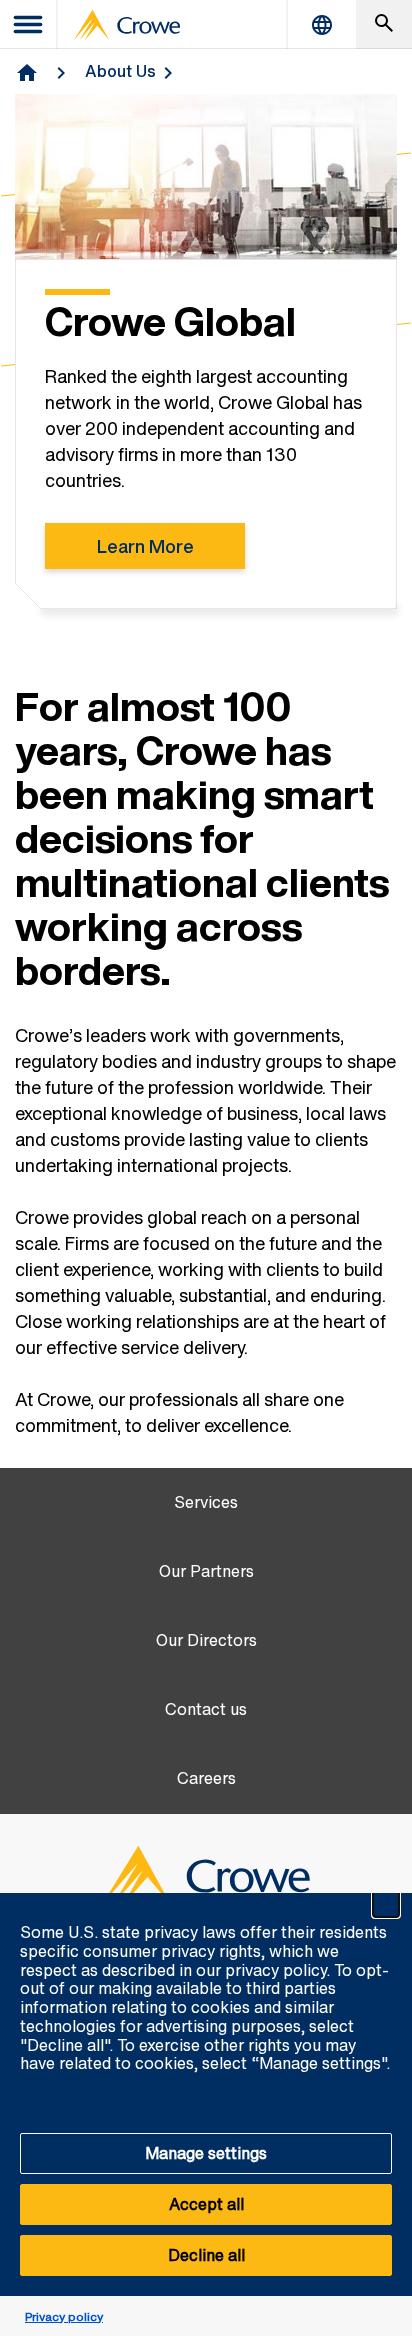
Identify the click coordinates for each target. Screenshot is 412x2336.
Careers (206, 1778)
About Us (120, 71)
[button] (386, 1904)
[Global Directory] (322, 24)
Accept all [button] (206, 2204)
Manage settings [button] (206, 2153)
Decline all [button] (206, 2255)
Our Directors (206, 1640)
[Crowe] (127, 25)
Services (206, 1502)
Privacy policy (64, 2316)
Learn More (145, 546)
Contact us (206, 1709)
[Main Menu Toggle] (29, 24)
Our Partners (206, 1571)
